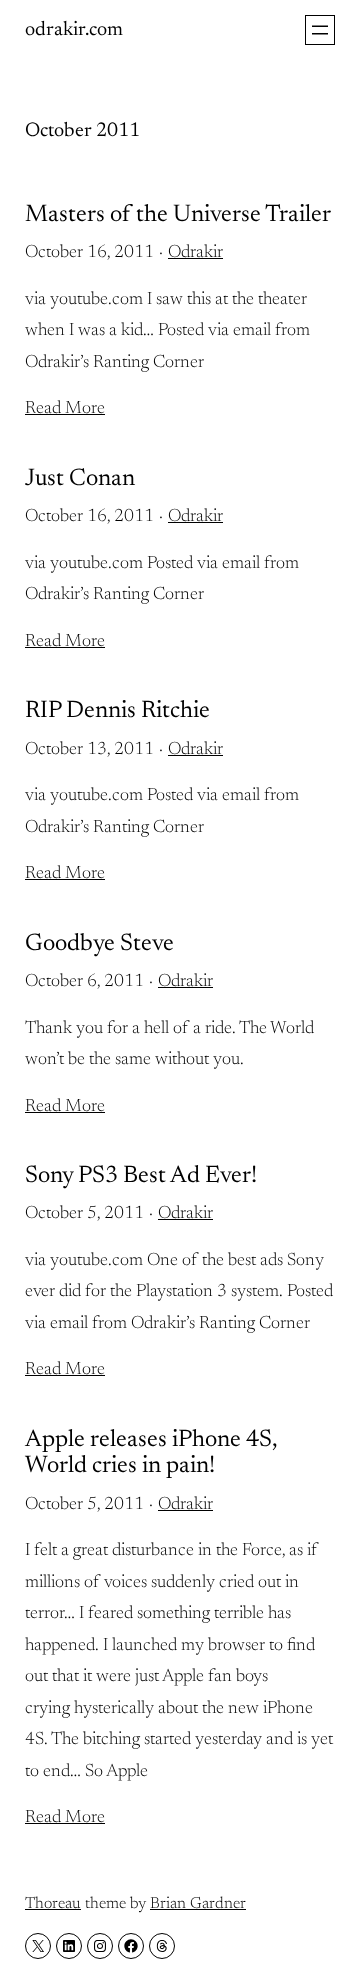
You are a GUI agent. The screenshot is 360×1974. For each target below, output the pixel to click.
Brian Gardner (198, 1904)
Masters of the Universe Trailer (178, 215)
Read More (65, 409)
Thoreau (53, 1904)
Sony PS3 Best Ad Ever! (141, 1176)
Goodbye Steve (99, 944)
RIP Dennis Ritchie (117, 711)
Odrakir (195, 253)
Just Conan (80, 479)
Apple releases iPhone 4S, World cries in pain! (151, 1453)
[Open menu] (320, 30)
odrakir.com (74, 30)
